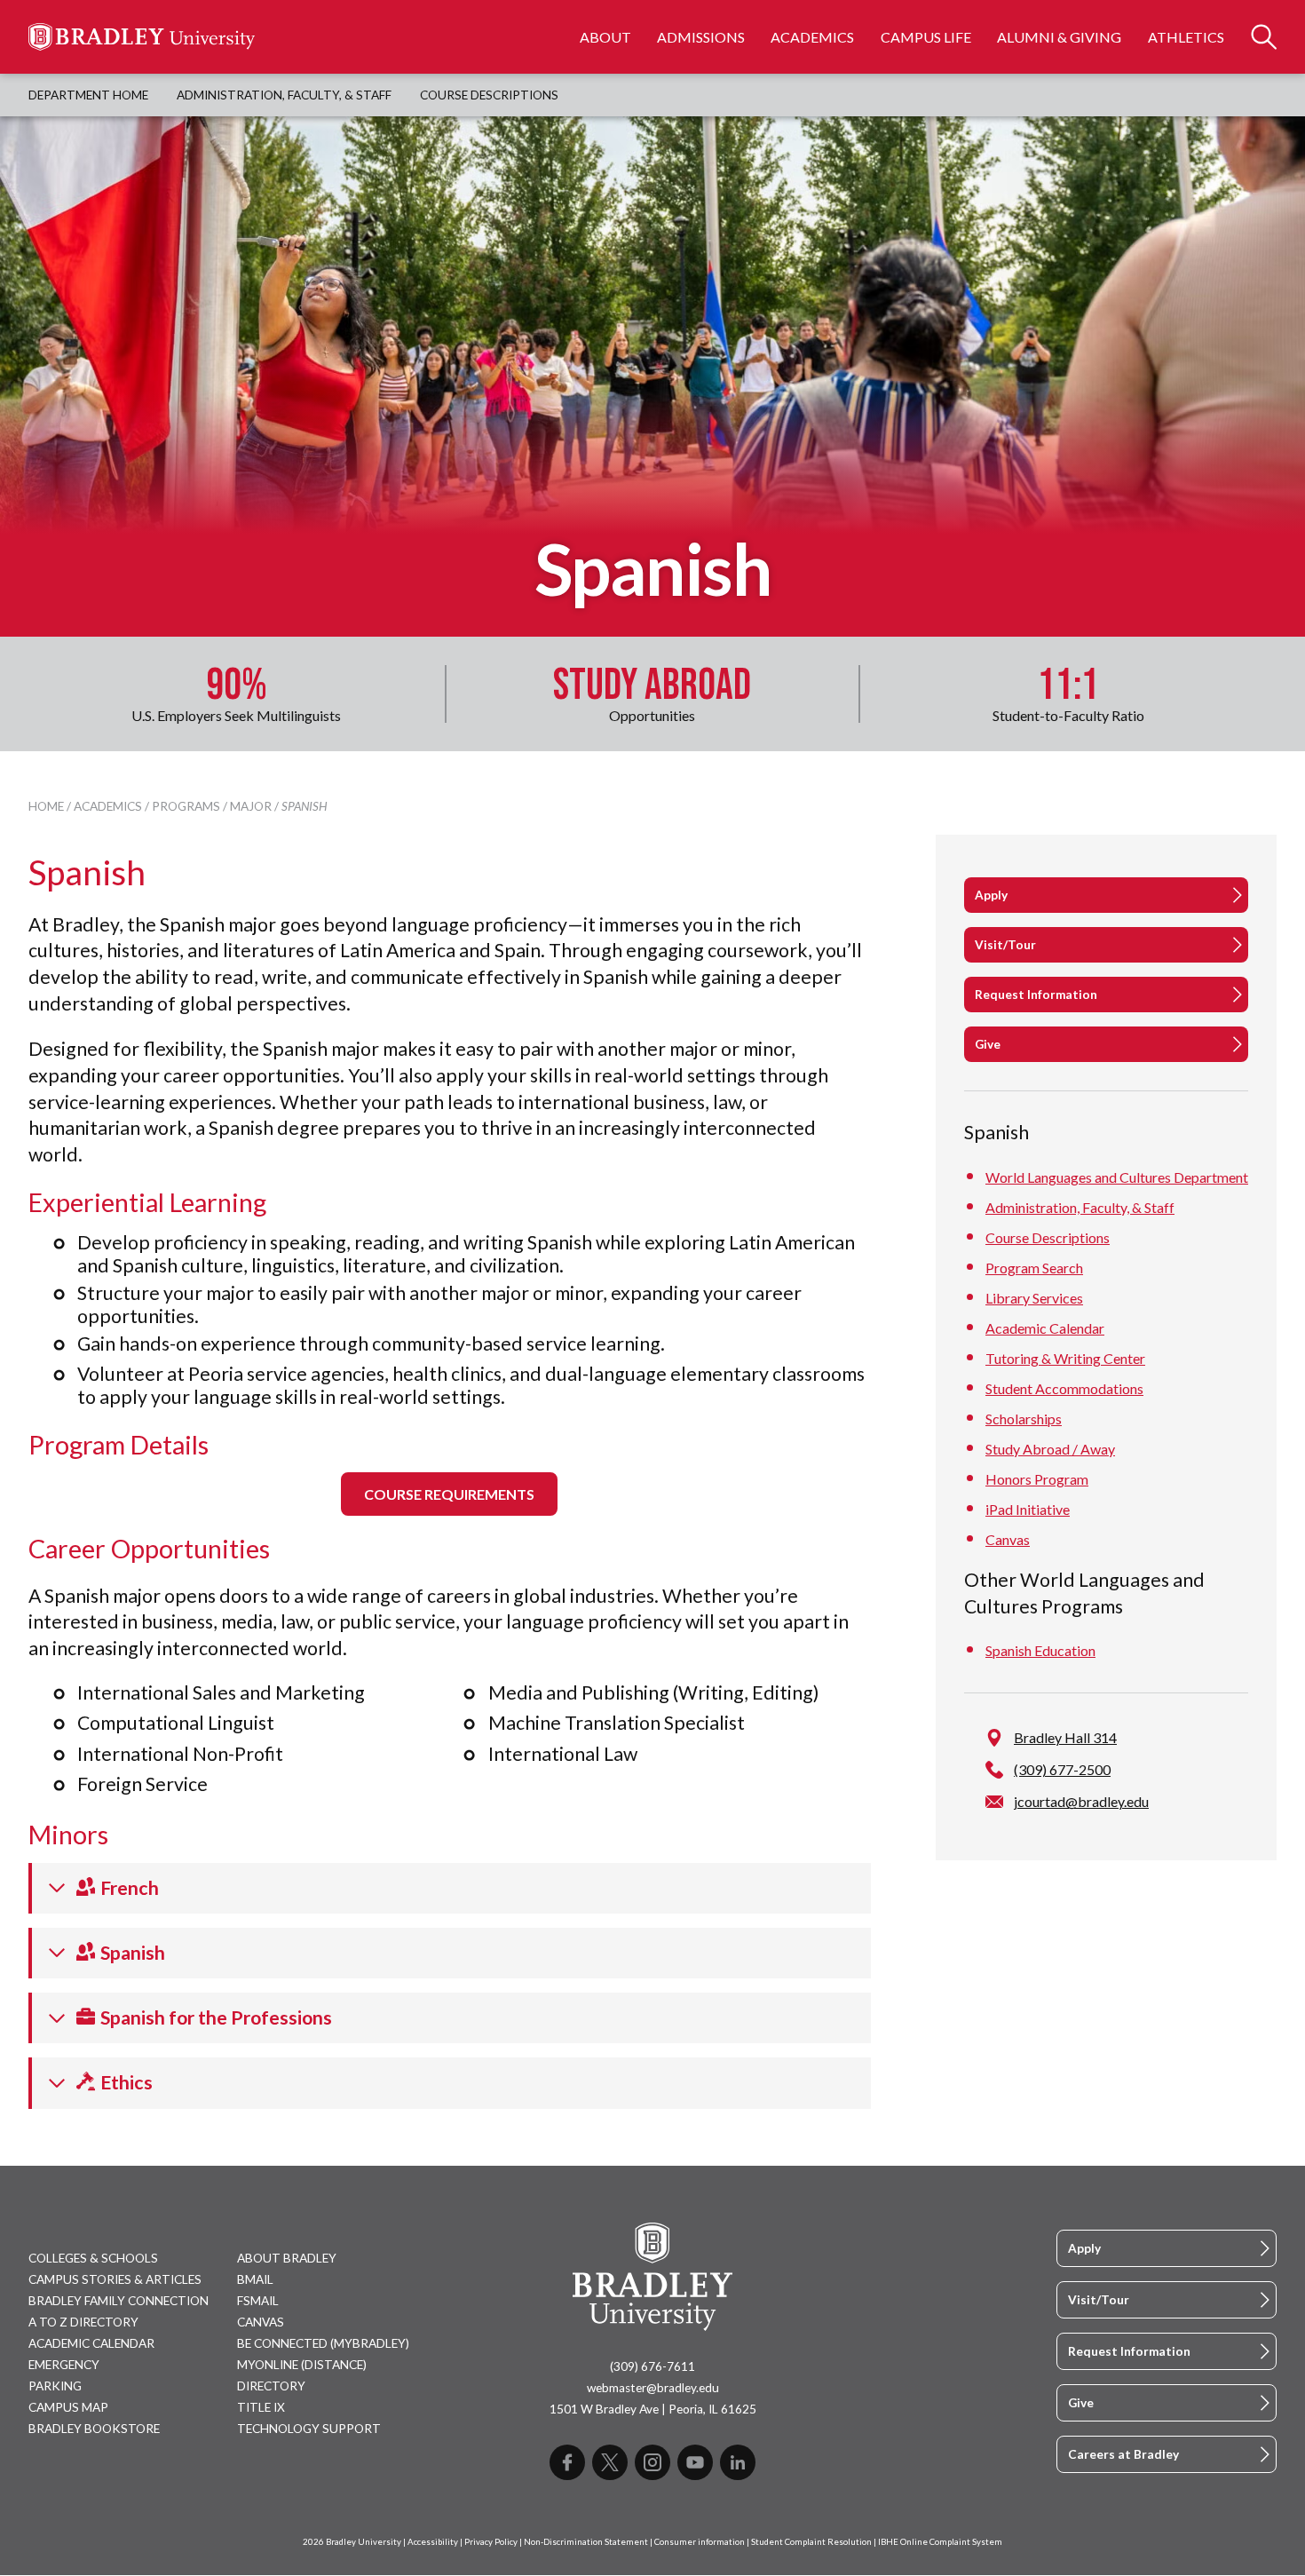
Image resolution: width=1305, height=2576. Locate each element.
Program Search (1034, 1268)
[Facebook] (567, 2462)
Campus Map (68, 2407)
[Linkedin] (738, 2462)
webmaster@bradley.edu (653, 2388)
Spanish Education (1040, 1650)
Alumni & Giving (1059, 37)
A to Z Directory (83, 2322)
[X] (610, 2462)
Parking (55, 2386)
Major (251, 806)
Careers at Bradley (1123, 2454)
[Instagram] (652, 2462)
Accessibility (433, 2542)
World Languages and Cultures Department (1117, 1177)
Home (46, 806)
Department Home (88, 95)
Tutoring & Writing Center (1065, 1358)
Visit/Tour (1005, 945)
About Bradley (287, 2258)
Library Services (1034, 1298)
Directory (271, 2386)
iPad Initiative (1028, 1509)
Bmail (255, 2279)
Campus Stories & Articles (115, 2279)
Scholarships (1024, 1419)
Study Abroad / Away (1050, 1449)
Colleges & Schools (93, 2258)
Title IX (261, 2407)
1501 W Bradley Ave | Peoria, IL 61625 (653, 2409)
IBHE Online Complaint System (940, 2542)
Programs (186, 806)
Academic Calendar (1045, 1328)
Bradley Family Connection (119, 2301)
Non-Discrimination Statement (586, 2542)
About (605, 37)
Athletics (1186, 37)
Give (988, 1044)
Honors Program (1037, 1479)
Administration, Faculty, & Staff (284, 95)
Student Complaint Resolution (811, 2542)
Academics (812, 37)
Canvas (1008, 1539)
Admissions (701, 37)
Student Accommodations (1064, 1388)
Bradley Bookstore (94, 2429)
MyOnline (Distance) (302, 2365)
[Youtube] (695, 2462)
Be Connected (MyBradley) (323, 2343)
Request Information (1036, 995)
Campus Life (926, 37)
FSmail (258, 2301)
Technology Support (309, 2429)
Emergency (64, 2365)
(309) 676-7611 (652, 2366)
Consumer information (700, 2542)
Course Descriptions (489, 95)
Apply (991, 895)
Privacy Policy (491, 2542)
